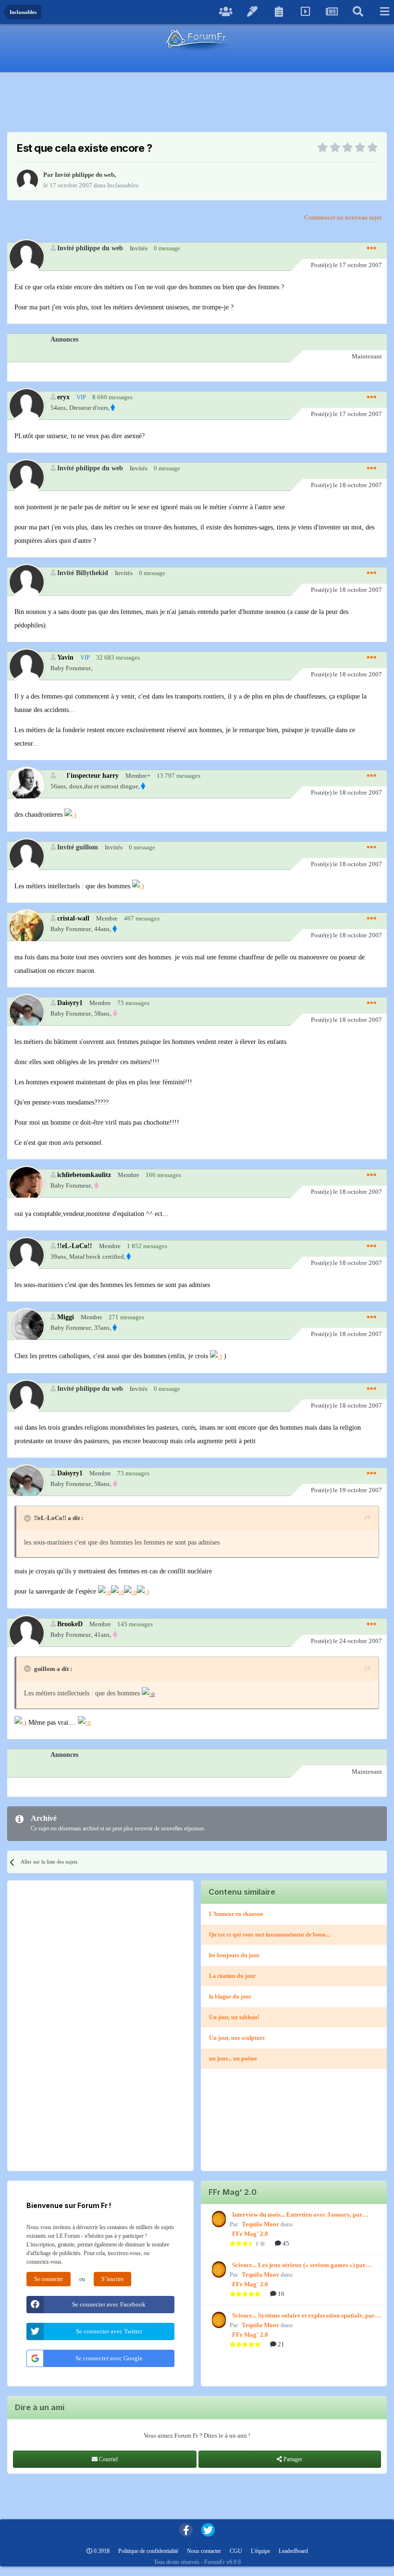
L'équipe (260, 2551)
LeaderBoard (293, 2551)
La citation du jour (232, 1976)
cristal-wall (73, 918)
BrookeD (70, 1624)
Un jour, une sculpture (237, 2038)
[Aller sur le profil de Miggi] (26, 1326)
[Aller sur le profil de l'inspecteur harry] (26, 784)
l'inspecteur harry (93, 775)
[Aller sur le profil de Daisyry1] (26, 1012)
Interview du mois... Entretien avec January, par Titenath (297, 2215)
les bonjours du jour (234, 1955)
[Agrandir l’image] (70, 815)
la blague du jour (230, 1997)
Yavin (65, 657)
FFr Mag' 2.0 (250, 2234)
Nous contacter (204, 2551)
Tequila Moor (260, 2224)
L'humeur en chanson (236, 1914)
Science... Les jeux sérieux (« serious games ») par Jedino (299, 2266)
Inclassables (123, 185)
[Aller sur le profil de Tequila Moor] (218, 2219)
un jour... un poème (233, 2059)
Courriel (108, 2459)
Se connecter (49, 2279)
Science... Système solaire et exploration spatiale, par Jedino (303, 2316)
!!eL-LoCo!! (75, 1246)
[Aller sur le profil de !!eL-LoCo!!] (26, 1255)
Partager (292, 2459)
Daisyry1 (70, 1003)
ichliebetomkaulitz (84, 1175)
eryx (63, 397)
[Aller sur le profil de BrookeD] (26, 1633)
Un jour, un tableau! (234, 2017)
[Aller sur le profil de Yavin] (26, 666)
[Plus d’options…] (371, 248)
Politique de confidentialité (148, 2551)
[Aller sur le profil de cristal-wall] (26, 927)
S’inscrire (112, 2279)
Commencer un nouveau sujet (343, 217)
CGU (236, 2551)
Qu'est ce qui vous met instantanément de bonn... (270, 1935)
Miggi (66, 1317)
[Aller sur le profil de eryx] (26, 406)
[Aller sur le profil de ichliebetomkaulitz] (26, 1184)
